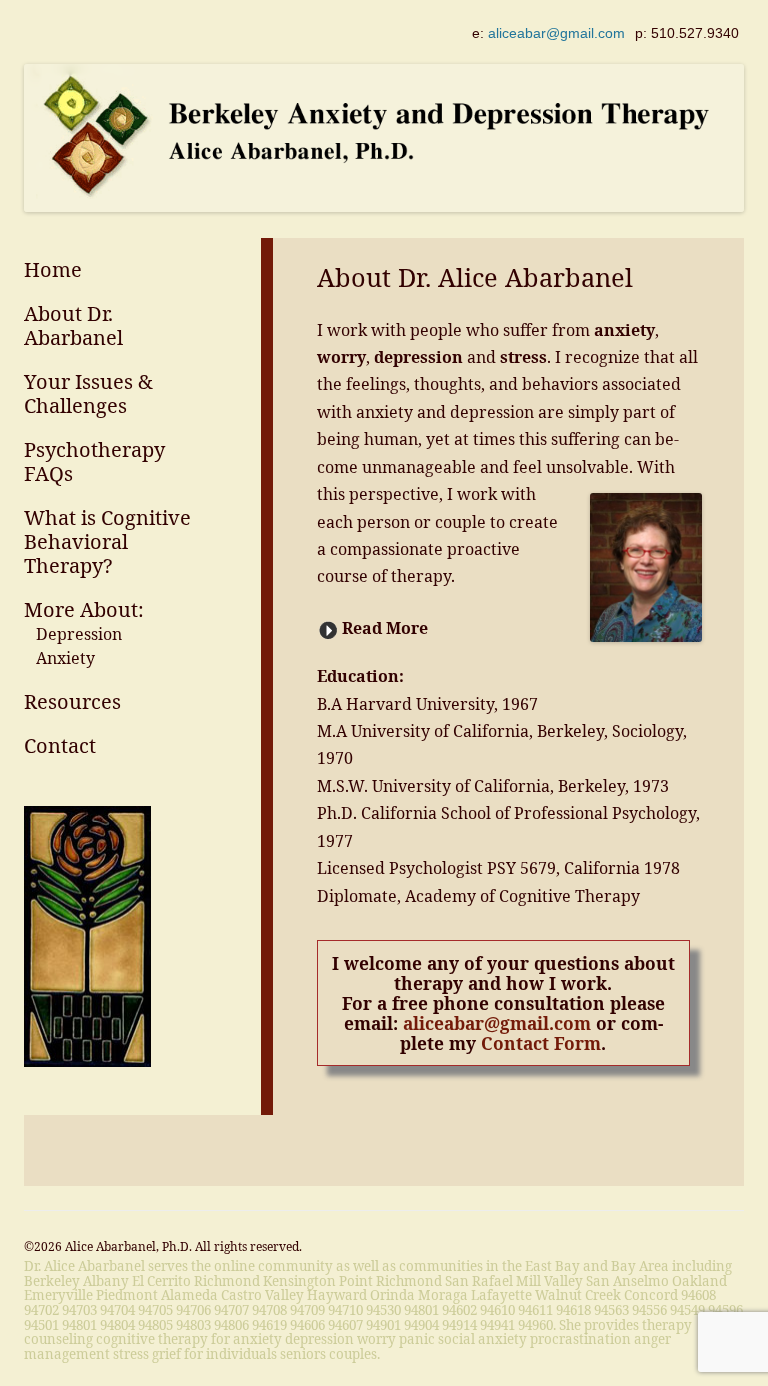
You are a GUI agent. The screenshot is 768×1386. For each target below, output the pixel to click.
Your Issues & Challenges (88, 393)
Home (53, 269)
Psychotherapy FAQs (94, 461)
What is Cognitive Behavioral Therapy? (107, 541)
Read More (385, 628)
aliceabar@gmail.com (556, 33)
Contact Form (541, 1043)
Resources (72, 701)
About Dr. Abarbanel (73, 325)
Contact (60, 745)
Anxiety (65, 658)
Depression (79, 634)
